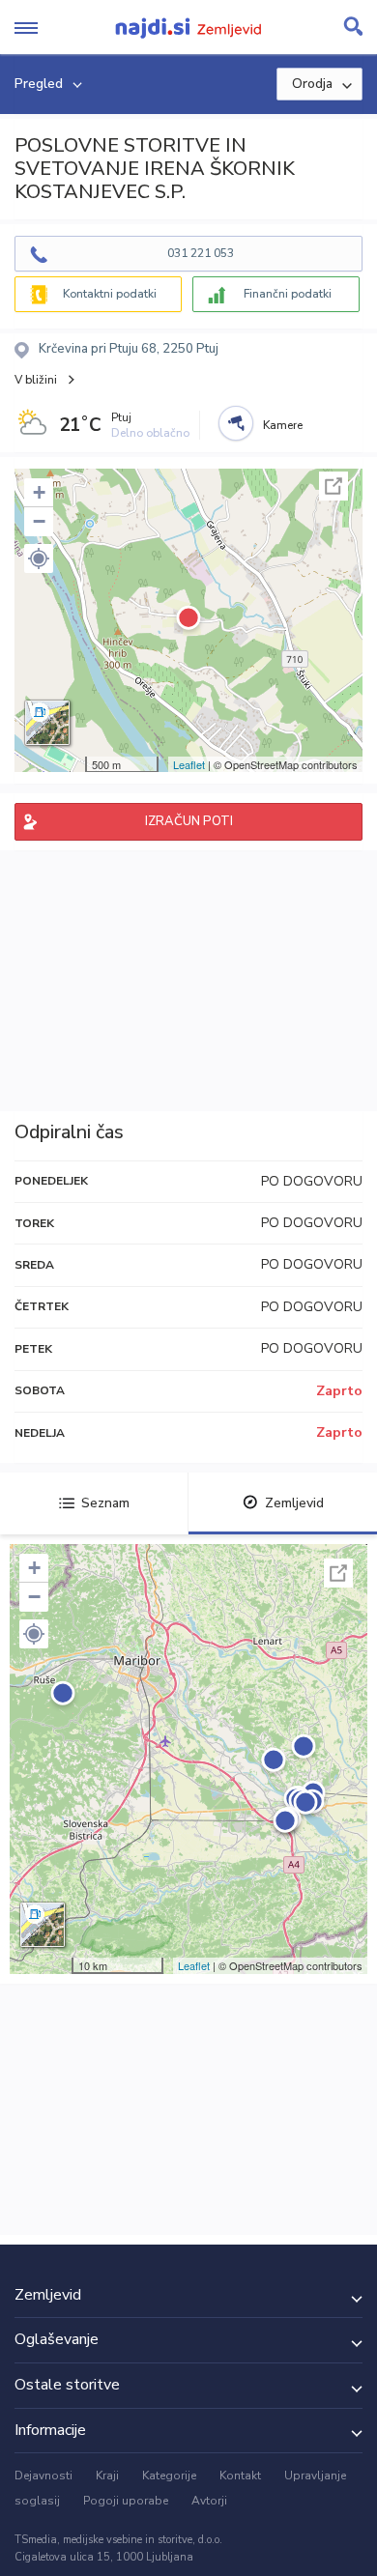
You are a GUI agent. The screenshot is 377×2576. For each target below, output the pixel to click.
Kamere (283, 425)
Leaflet (189, 764)
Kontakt (240, 2476)
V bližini (36, 380)
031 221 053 (201, 253)
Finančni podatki (288, 294)
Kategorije (169, 2476)
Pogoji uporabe (126, 2501)
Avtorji (209, 2501)
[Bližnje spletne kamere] (236, 423)
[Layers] (47, 723)
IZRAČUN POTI (189, 821)
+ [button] (39, 492)
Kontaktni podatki (110, 294)
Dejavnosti (43, 2476)
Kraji (107, 2476)
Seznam (105, 1503)
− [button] (39, 521)
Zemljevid (294, 1503)
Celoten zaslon (333, 486)
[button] (39, 558)
